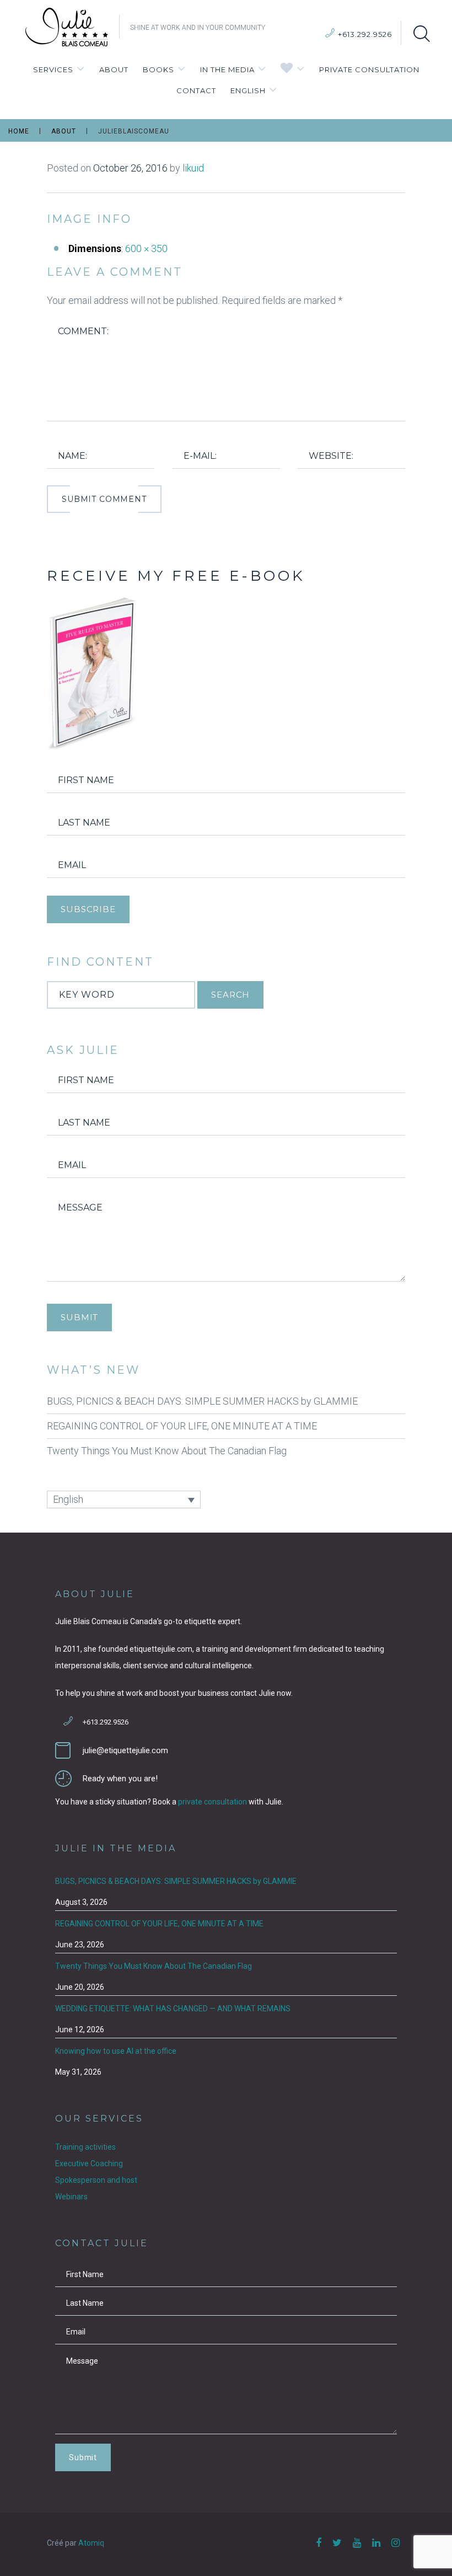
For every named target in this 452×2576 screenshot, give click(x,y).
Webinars (71, 2197)
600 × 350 (146, 248)
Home (19, 131)
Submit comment (104, 499)
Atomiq (91, 2543)
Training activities (85, 2147)
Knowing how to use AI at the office (116, 2051)
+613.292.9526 (365, 34)
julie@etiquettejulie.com (125, 1750)
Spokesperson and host (96, 2180)
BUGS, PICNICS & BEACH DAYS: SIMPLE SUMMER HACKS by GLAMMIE (202, 1401)
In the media (227, 69)
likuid (193, 168)
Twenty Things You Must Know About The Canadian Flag (167, 1451)
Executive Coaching (89, 2163)
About (114, 69)
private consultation (212, 1802)
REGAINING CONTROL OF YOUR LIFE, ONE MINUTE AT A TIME (182, 1426)
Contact (196, 90)
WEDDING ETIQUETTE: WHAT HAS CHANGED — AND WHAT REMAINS (173, 2009)
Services (53, 69)
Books (158, 69)
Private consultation (369, 69)
